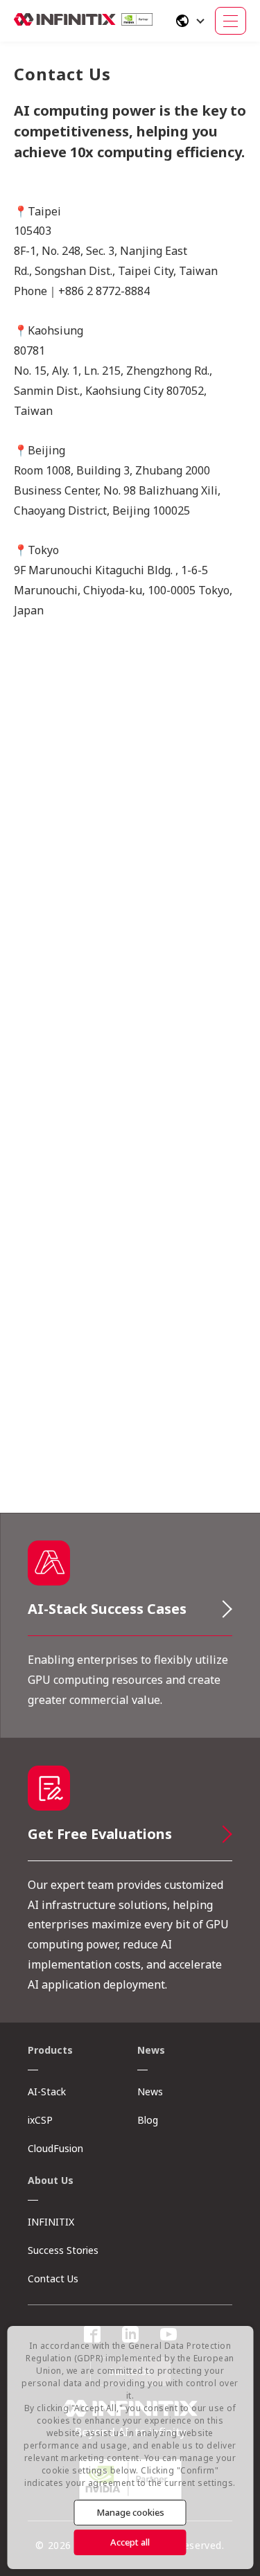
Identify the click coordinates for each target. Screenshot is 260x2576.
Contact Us (53, 2279)
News (150, 2091)
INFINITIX (51, 2222)
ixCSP (40, 2120)
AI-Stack (47, 2091)
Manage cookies (130, 2512)
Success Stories (63, 2250)
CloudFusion (55, 2148)
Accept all (130, 2542)
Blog (148, 2120)
